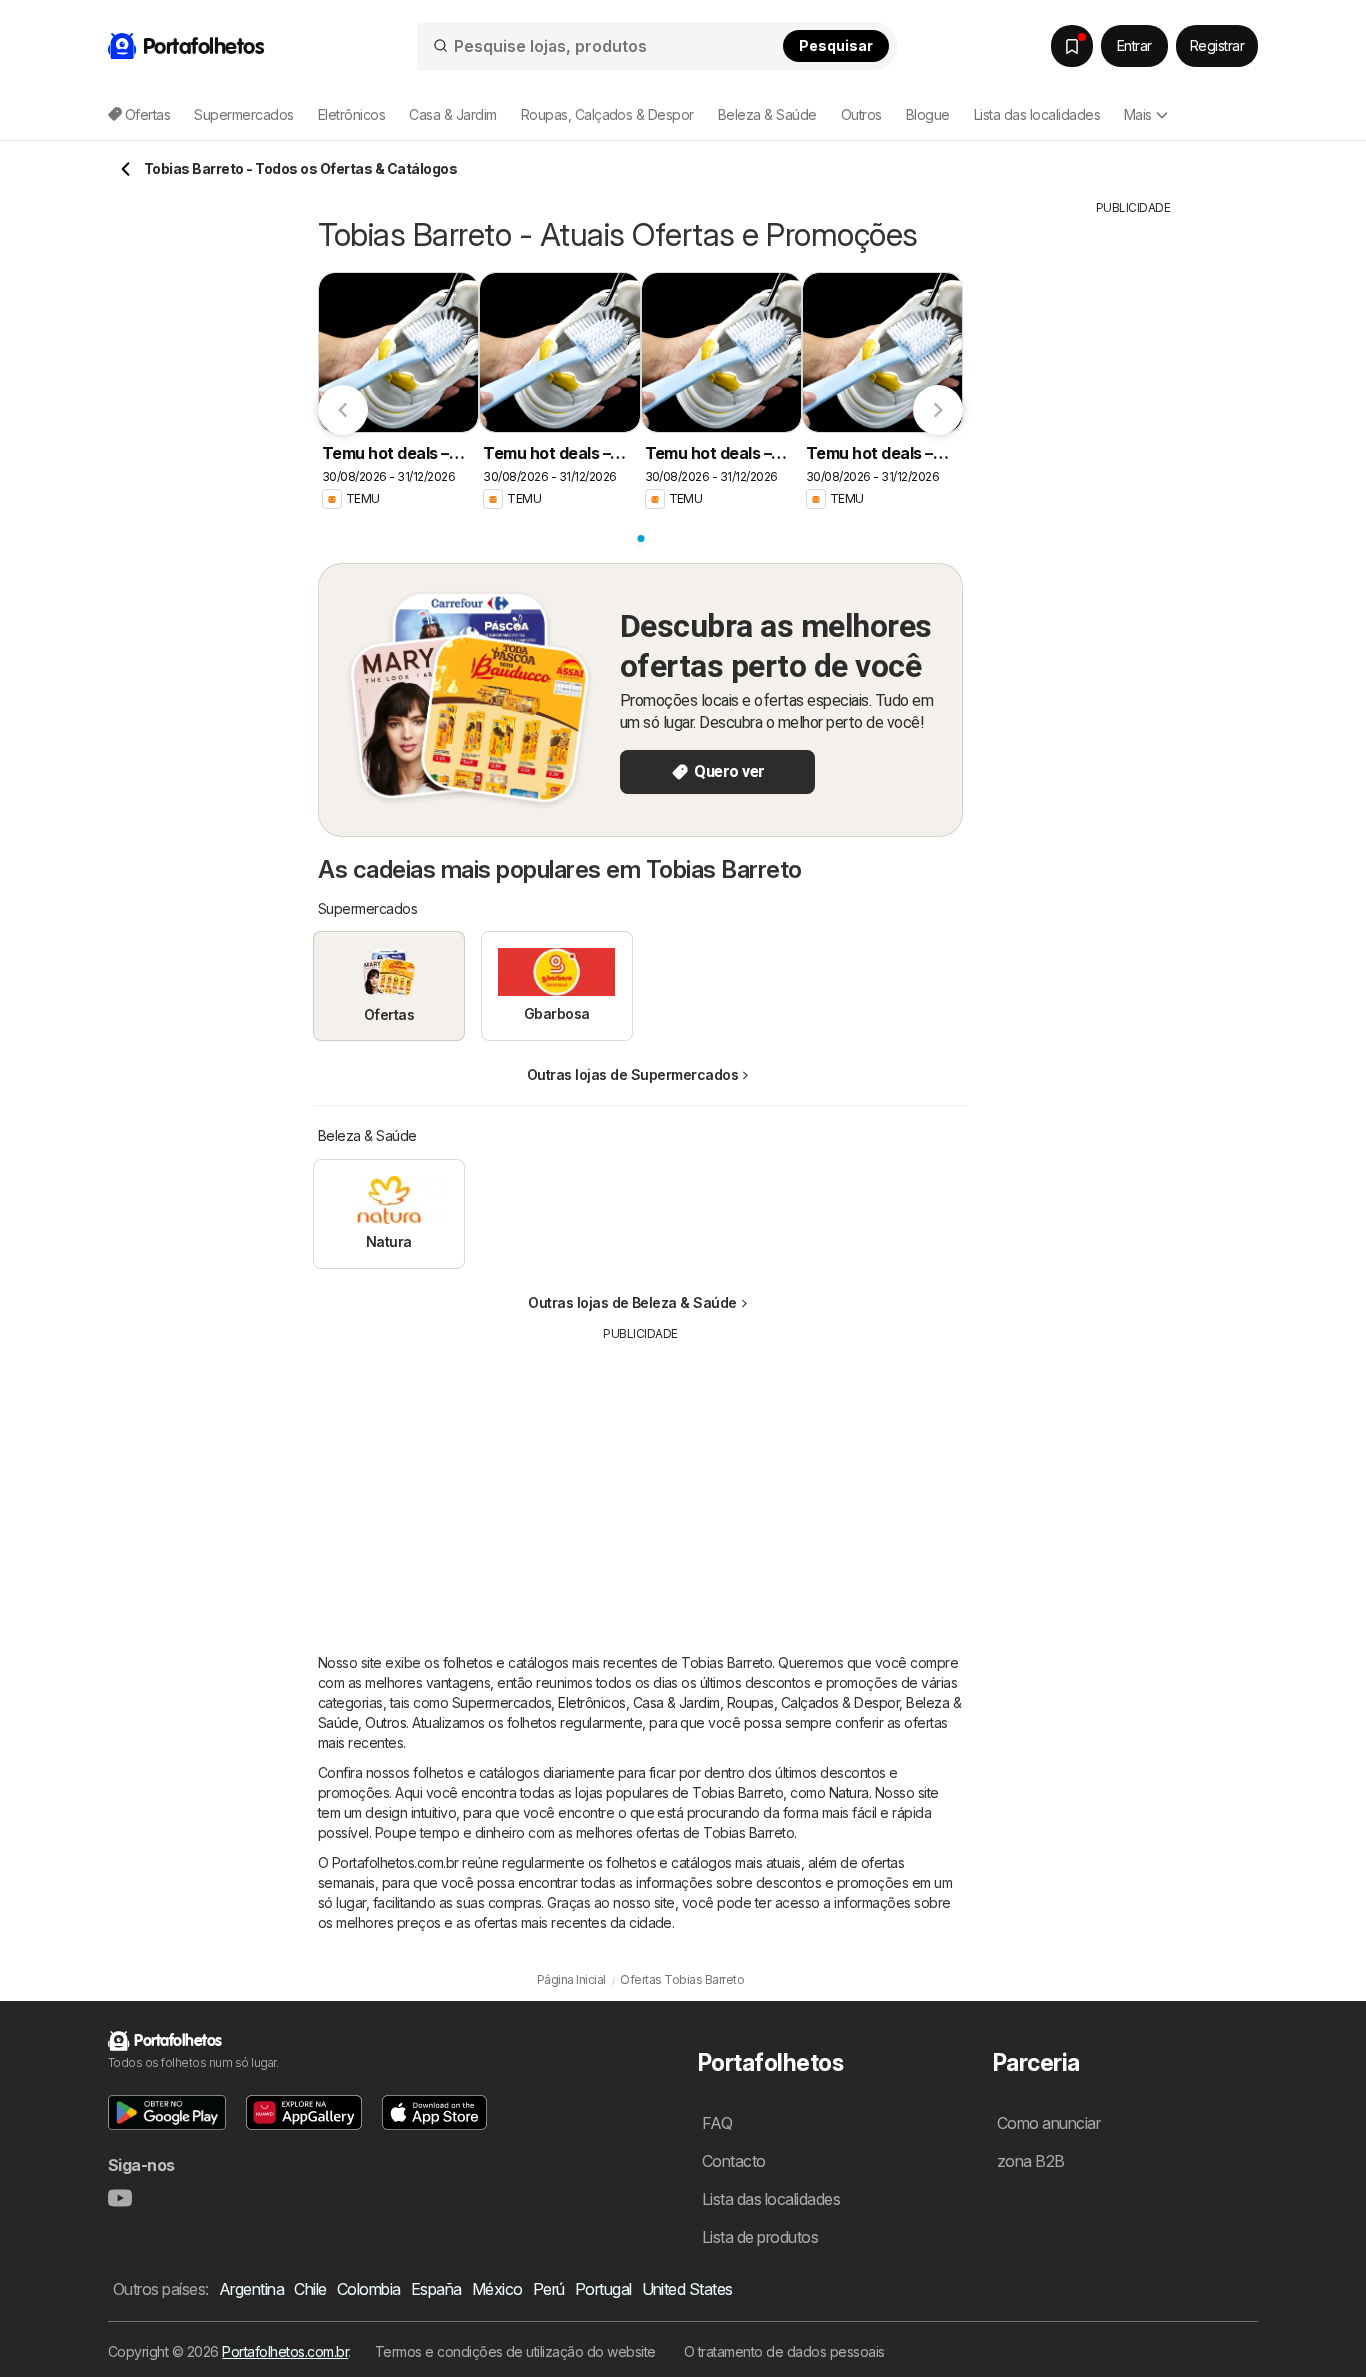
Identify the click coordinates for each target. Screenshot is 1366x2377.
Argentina (251, 2289)
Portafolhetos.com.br (285, 2351)
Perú (549, 2289)
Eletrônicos (591, 1702)
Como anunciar (1048, 2123)
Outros (385, 1722)
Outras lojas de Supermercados (632, 1074)
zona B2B (1031, 2161)
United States (687, 2289)
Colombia (369, 2289)
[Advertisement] (641, 1483)
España (436, 2289)
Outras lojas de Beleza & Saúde (632, 1302)
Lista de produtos (760, 2237)
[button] (167, 2112)
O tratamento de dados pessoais (784, 2351)
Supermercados (501, 1702)
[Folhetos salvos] (1072, 46)
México (497, 2289)
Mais (1138, 114)
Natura (849, 1792)
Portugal (603, 2289)
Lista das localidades (1037, 114)
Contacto (734, 2161)
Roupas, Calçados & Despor (813, 1702)
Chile (310, 2289)
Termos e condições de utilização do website (515, 2351)
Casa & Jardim (676, 1702)
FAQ (717, 2123)
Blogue (928, 114)
